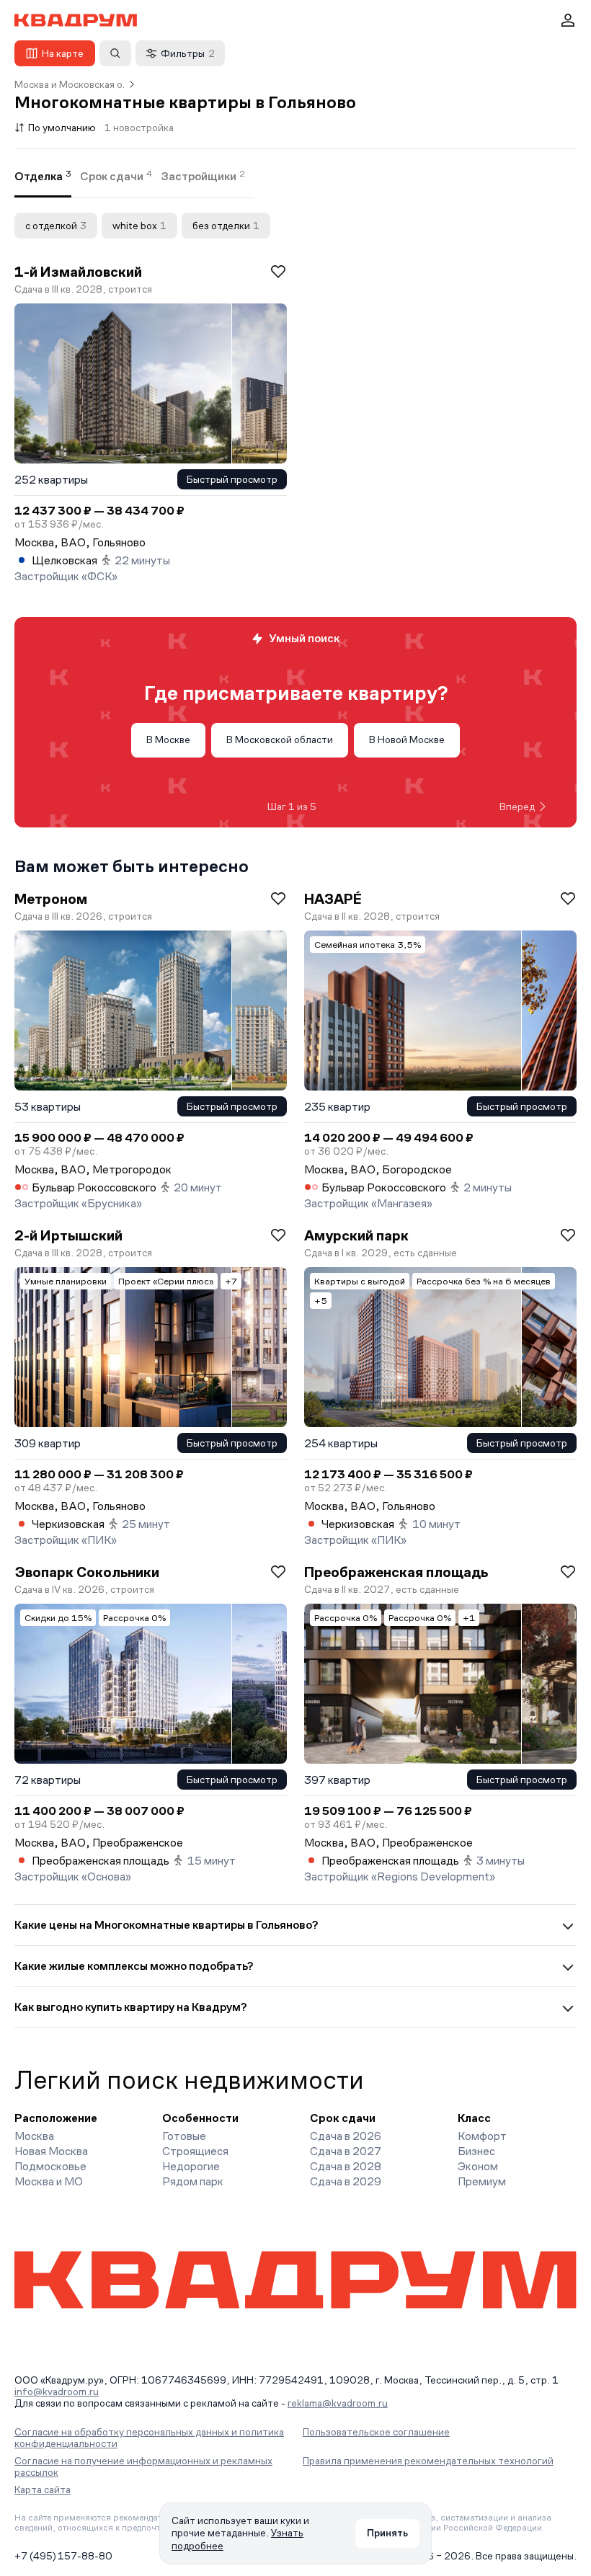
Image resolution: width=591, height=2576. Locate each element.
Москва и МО (49, 2181)
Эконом (478, 2166)
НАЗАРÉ (333, 899)
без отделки (226, 226)
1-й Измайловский (78, 272)
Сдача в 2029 (346, 2181)
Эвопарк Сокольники (87, 1572)
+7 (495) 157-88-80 (63, 2556)
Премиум (482, 2181)
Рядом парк (193, 2181)
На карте (63, 53)
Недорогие (191, 2166)
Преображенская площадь (396, 1572)
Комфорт (482, 2136)
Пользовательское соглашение (376, 2432)
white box (139, 226)
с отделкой (56, 226)
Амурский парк (356, 1235)
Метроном (51, 899)
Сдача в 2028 (346, 2166)
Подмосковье (50, 2166)
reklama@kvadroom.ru (338, 2403)
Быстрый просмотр (232, 479)
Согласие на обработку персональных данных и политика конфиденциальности (149, 2438)
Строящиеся (195, 2151)
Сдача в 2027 (346, 2151)
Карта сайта (43, 2490)
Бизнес (476, 2151)
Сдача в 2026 (346, 2136)
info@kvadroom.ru (57, 2391)
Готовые (184, 2136)
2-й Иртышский (68, 1235)
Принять (387, 2533)
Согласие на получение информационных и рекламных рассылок (143, 2466)
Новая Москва (51, 2151)
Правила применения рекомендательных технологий (428, 2461)
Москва (34, 2136)
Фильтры (188, 53)
